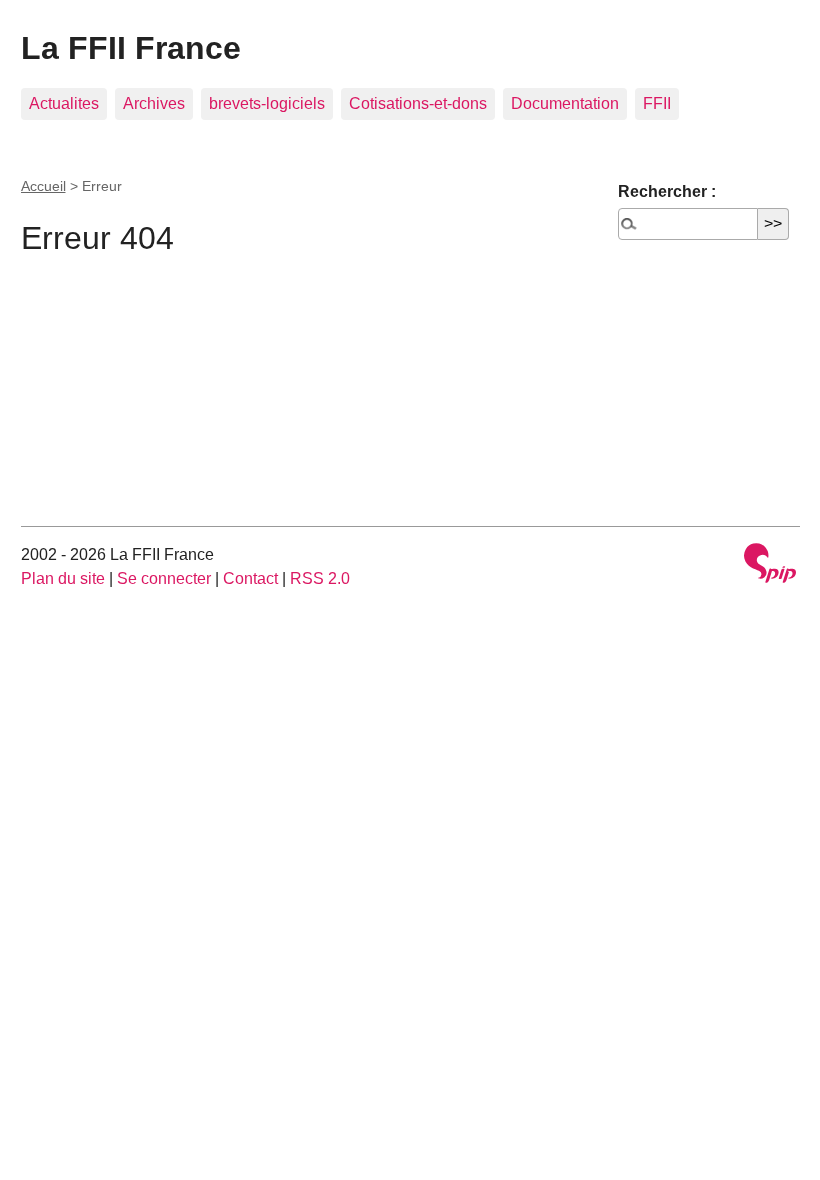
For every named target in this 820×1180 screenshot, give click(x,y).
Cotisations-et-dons (418, 103)
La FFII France (131, 48)
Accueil (43, 186)
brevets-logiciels (267, 103)
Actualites (64, 103)
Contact (250, 578)
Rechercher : (667, 191)
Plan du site (63, 578)
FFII (657, 103)
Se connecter (164, 578)
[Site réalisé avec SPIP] (770, 565)
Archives (154, 103)
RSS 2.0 (320, 578)
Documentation (565, 103)
